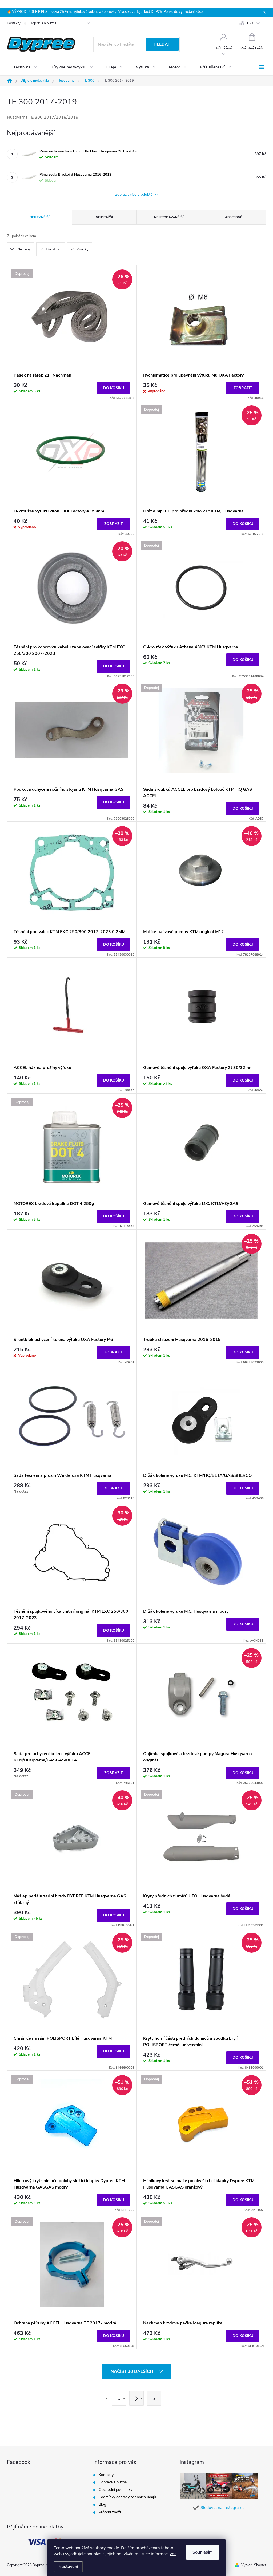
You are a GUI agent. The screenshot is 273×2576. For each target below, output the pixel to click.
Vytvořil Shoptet (254, 2565)
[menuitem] (25, 67)
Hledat (162, 44)
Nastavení (68, 2567)
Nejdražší (104, 217)
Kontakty (14, 23)
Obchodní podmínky (115, 2490)
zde (173, 2554)
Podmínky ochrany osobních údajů (127, 2497)
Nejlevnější (39, 217)
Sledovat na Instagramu (223, 2508)
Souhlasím (203, 2552)
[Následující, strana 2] (136, 2398)
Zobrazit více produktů (134, 195)
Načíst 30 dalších (132, 2371)
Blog (102, 2505)
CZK (250, 23)
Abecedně (234, 217)
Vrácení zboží (110, 2512)
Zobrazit (243, 388)
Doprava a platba (43, 23)
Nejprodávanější (169, 217)
